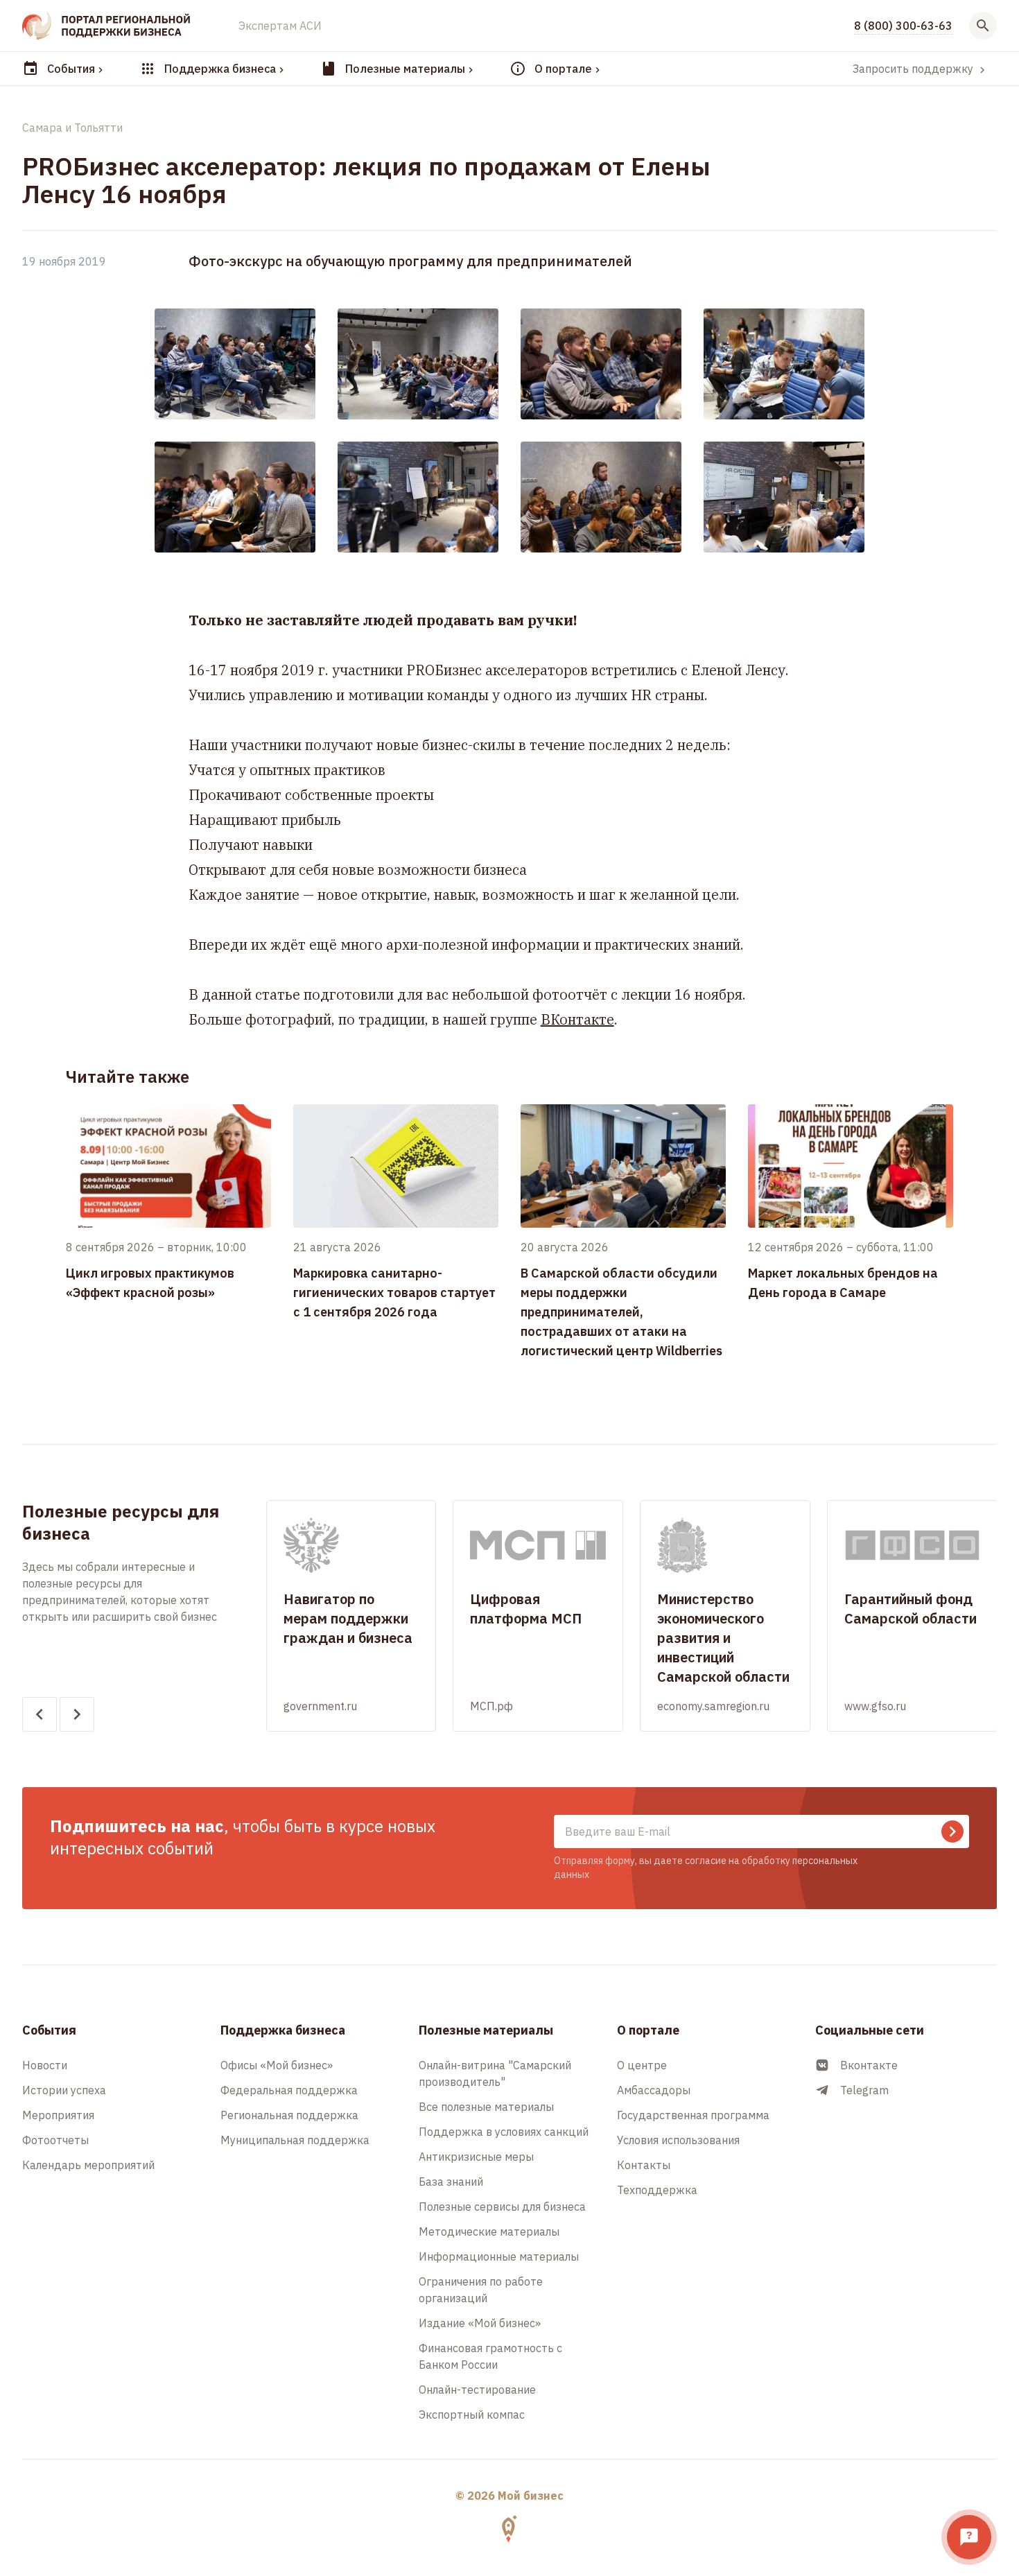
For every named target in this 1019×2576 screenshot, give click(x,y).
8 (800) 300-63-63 (903, 26)
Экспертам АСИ (280, 26)
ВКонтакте (577, 1019)
